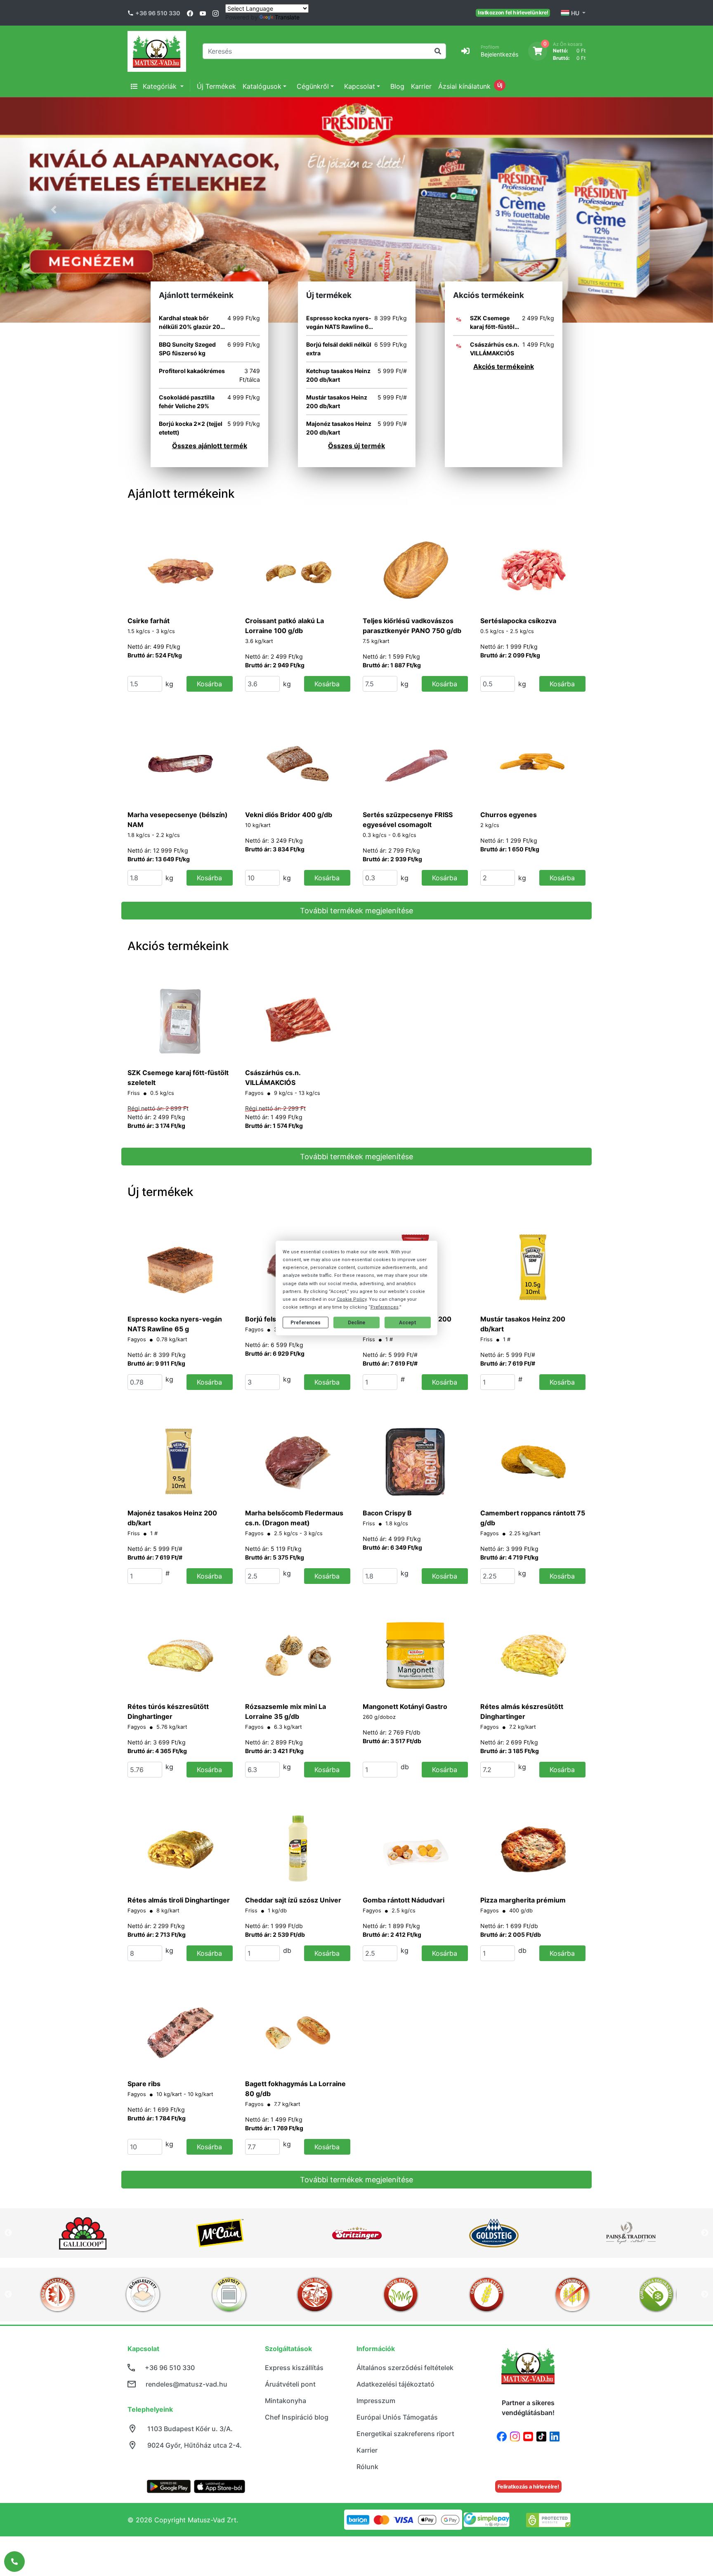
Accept (408, 1323)
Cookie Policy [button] (352, 1299)
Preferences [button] (385, 1307)
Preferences (306, 1323)
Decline (356, 1323)
